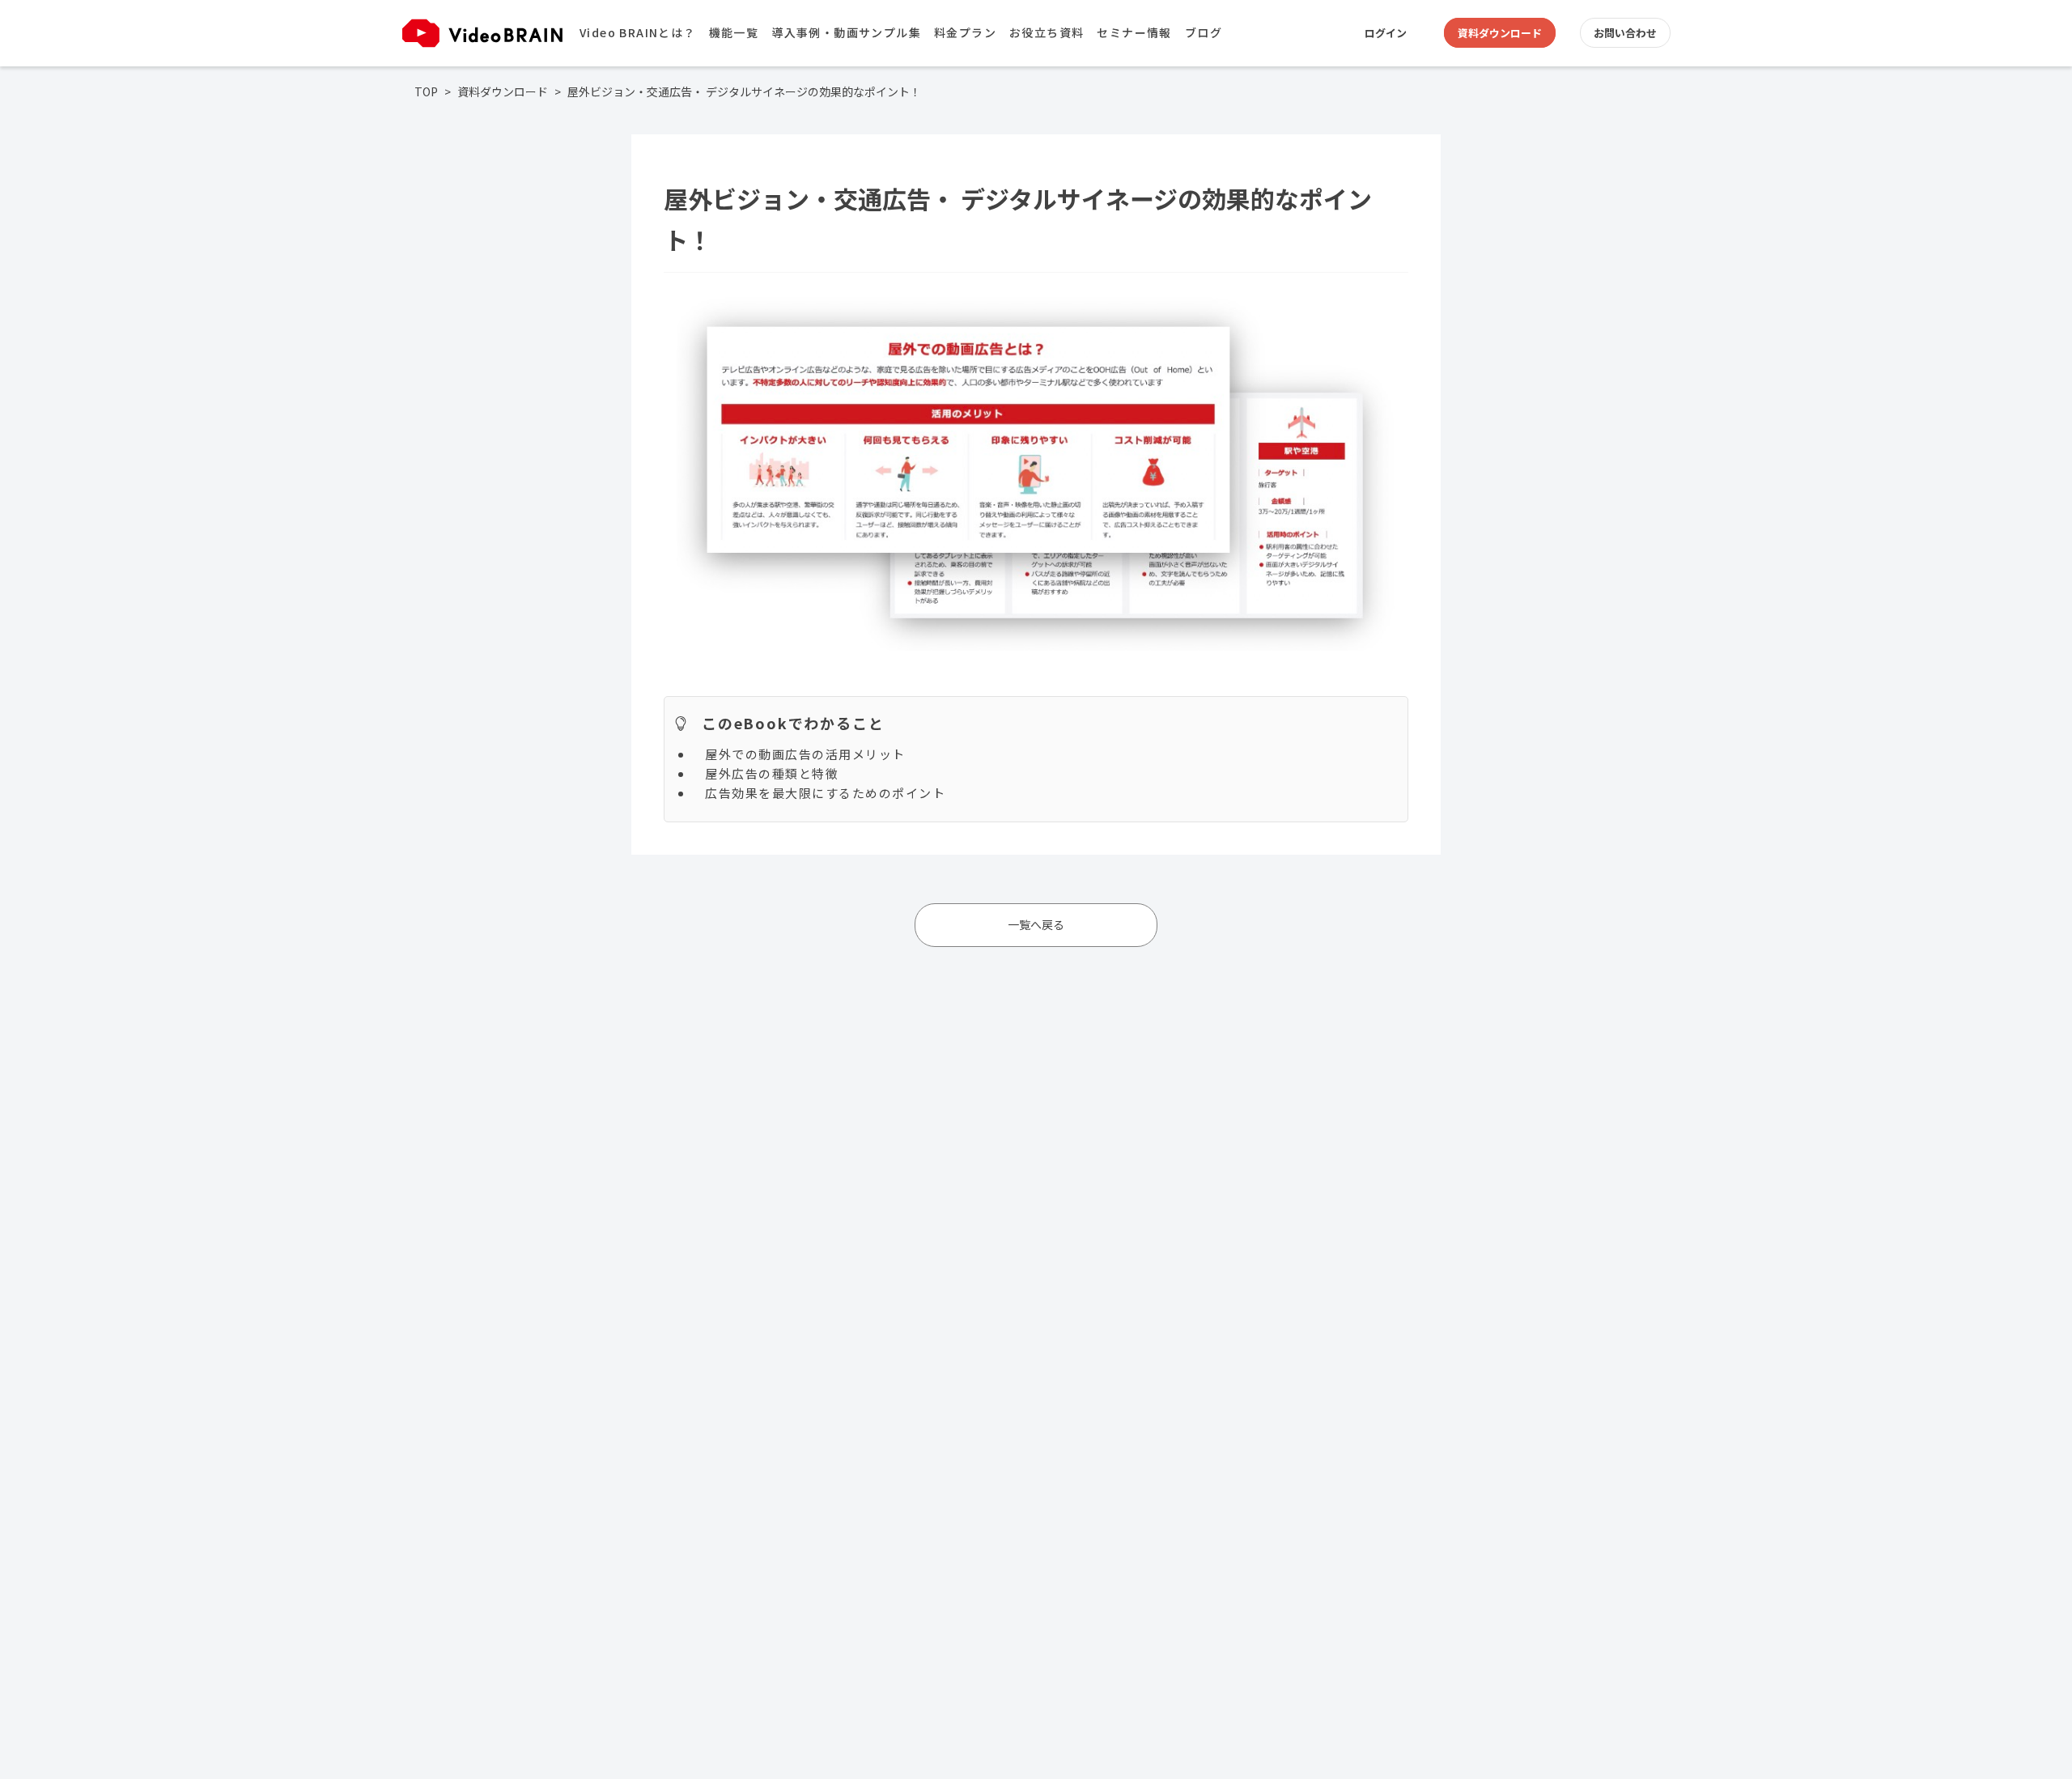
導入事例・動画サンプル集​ (846, 32)
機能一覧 (734, 32)
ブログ (1204, 32)
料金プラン (965, 32)
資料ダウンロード (1500, 33)
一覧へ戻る (1036, 924)
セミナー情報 (1134, 32)
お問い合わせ (1625, 33)
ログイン (1386, 33)
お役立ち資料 (1047, 32)
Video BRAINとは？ (638, 32)
